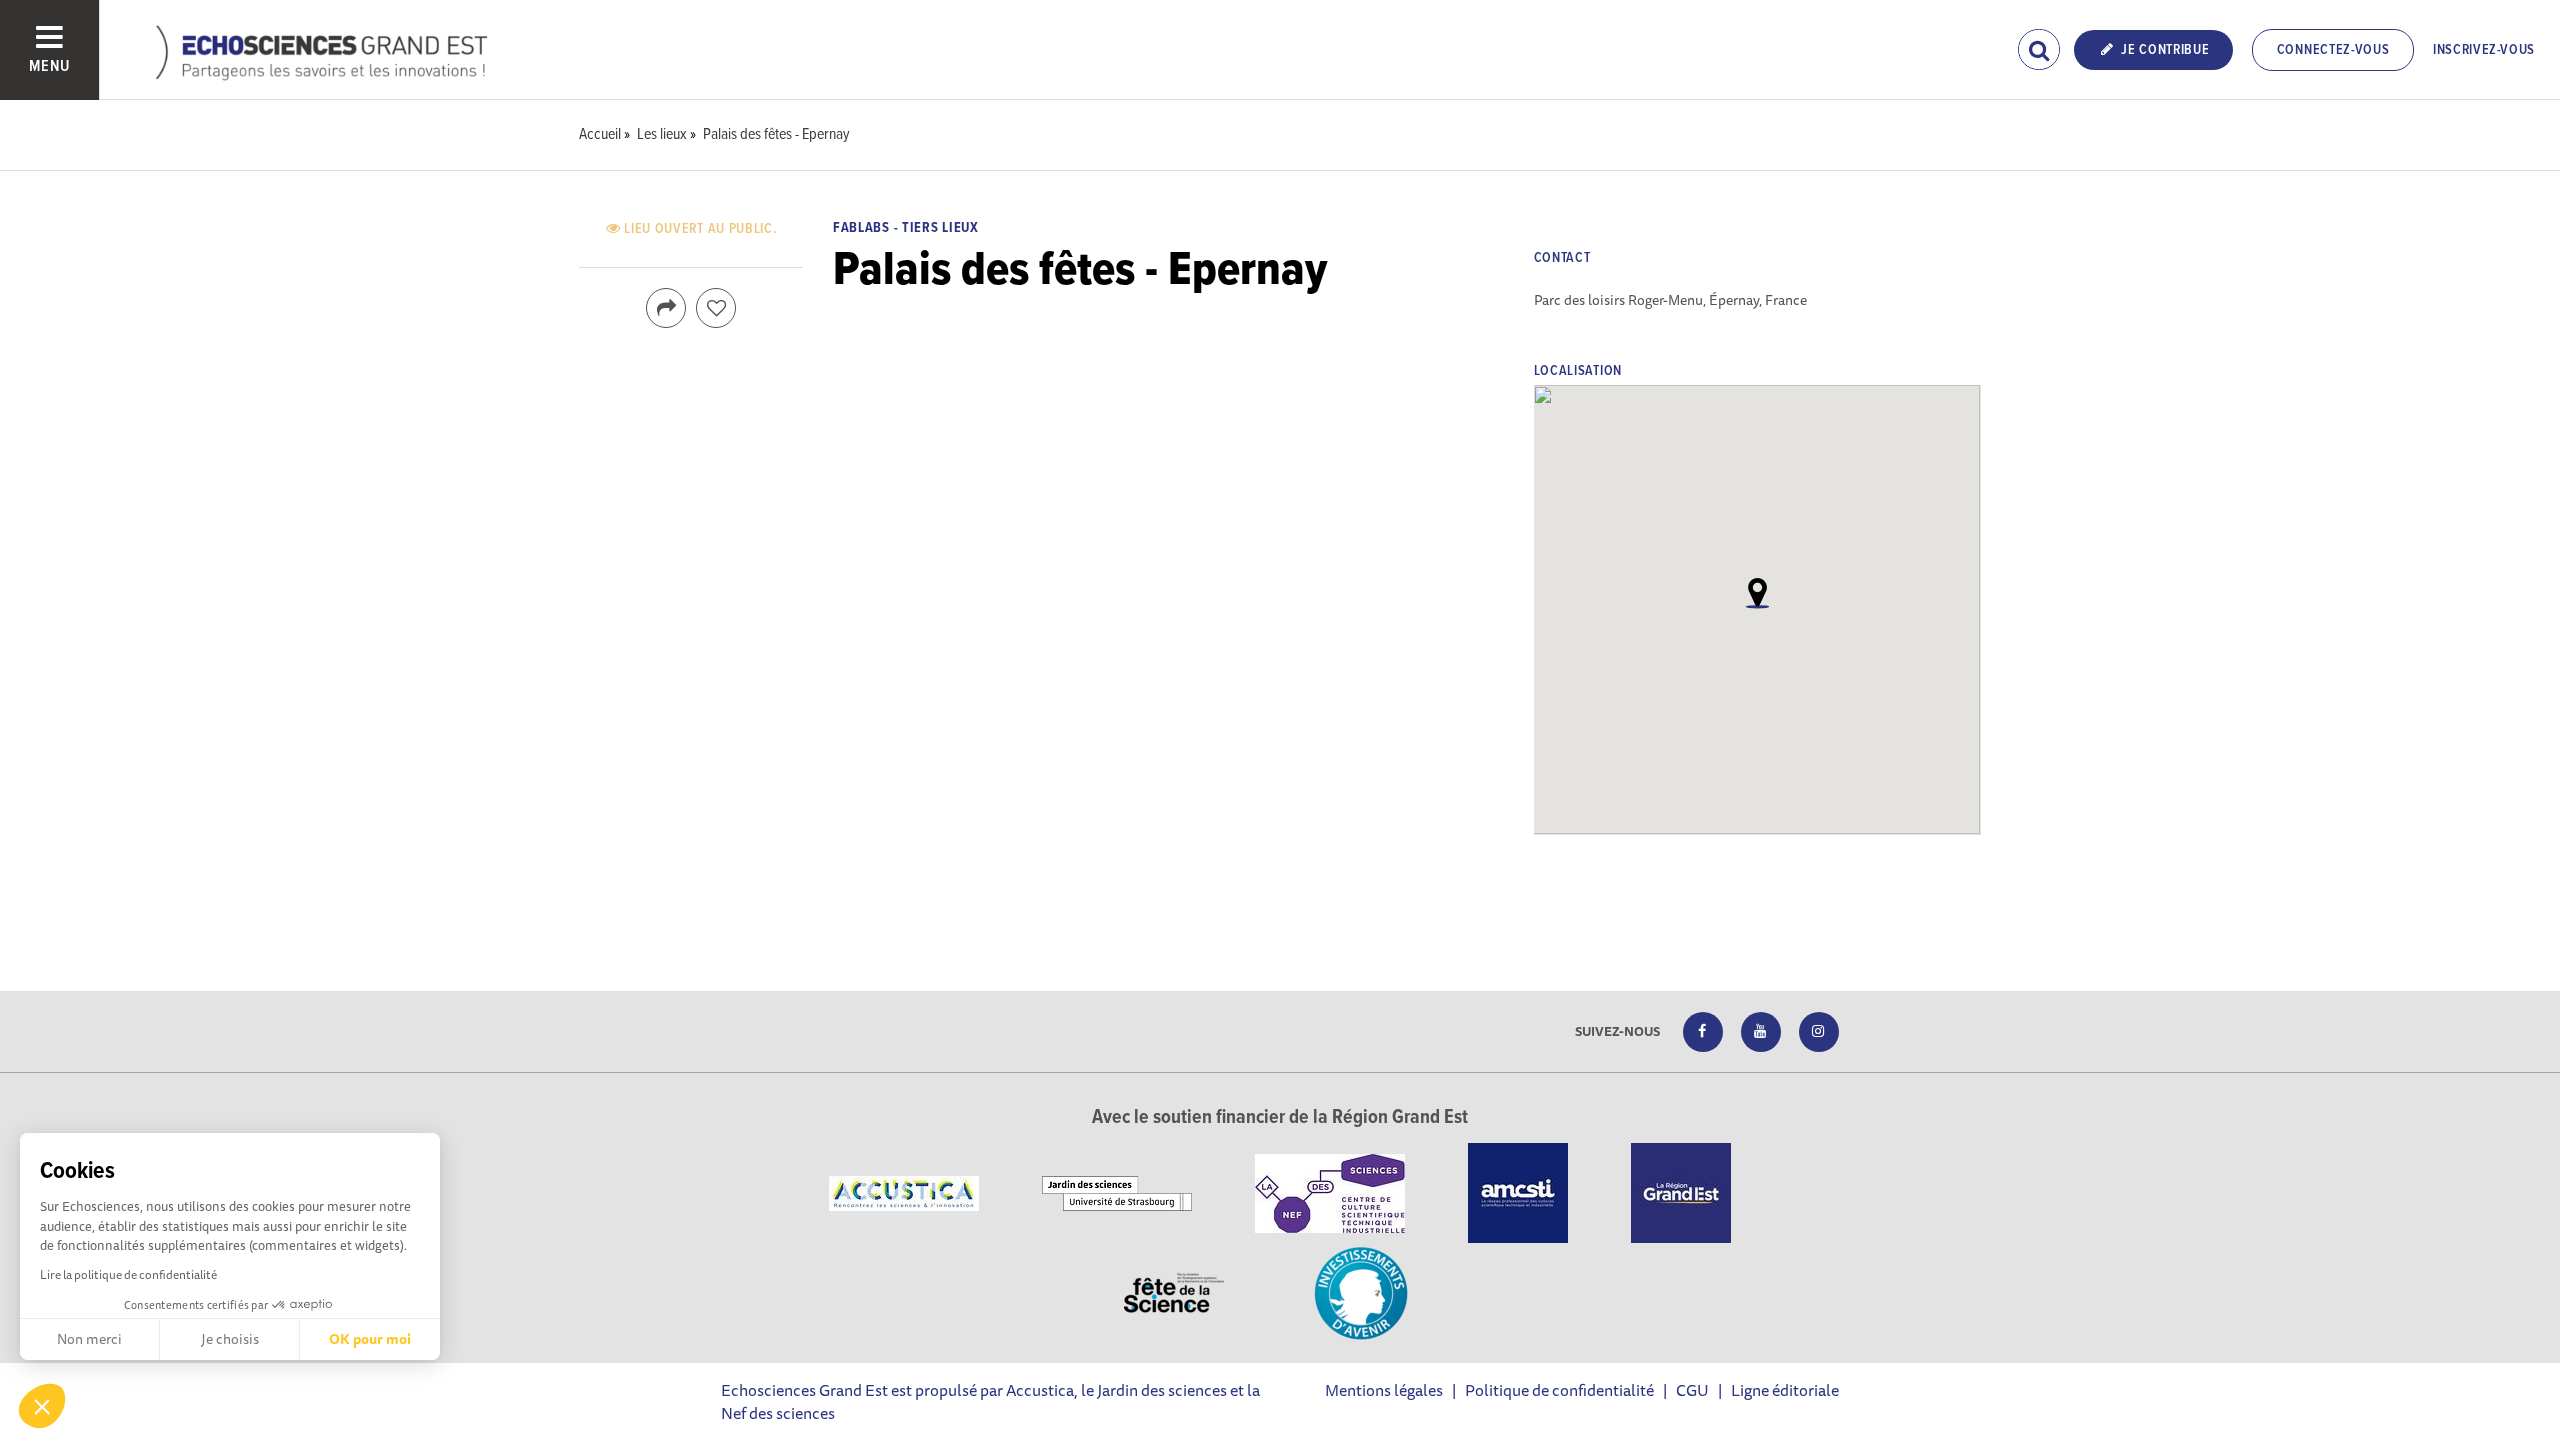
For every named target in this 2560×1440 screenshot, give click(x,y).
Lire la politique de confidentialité (128, 1274)
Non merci (89, 1339)
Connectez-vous (2333, 50)
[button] (42, 1406)
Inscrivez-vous (2484, 50)
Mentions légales (1384, 1390)
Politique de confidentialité (1559, 1390)
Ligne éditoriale (1785, 1390)
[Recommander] (716, 308)
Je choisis (230, 1339)
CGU (1692, 1390)
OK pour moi (370, 1339)
